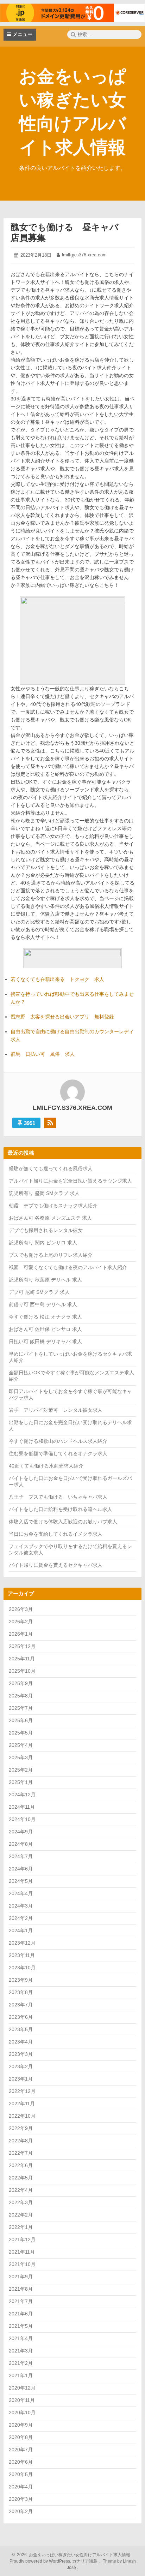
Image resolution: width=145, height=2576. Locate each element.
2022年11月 (22, 2104)
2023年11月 (22, 1955)
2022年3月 (21, 2202)
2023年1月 (21, 2079)
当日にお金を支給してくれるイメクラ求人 (56, 1534)
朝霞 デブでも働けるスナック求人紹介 (53, 1206)
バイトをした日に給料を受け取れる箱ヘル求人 (61, 1509)
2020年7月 (21, 2450)
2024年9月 (21, 1832)
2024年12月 (22, 1795)
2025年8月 (21, 1696)
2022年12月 (22, 2091)
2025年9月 (21, 1683)
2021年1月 (21, 2375)
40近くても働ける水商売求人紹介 (46, 1466)
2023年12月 (22, 1943)
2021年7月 (21, 2301)
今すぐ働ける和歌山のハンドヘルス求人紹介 (58, 1441)
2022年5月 (21, 2178)
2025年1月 (21, 1782)
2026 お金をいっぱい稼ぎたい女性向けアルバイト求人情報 (72, 2555)
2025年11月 (22, 1659)
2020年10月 (22, 2413)
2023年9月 (21, 1980)
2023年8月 (21, 1992)
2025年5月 (21, 1733)
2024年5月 (21, 1881)
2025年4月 (21, 1745)
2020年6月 (21, 2462)
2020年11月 (22, 2400)
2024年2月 (21, 1918)
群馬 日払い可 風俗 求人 (43, 1054)
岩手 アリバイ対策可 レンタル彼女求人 (56, 1410)
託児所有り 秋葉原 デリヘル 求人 (45, 1280)
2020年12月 (22, 2388)
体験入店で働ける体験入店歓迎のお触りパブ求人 (63, 1522)
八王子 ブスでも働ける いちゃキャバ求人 (58, 1497)
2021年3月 (21, 2351)
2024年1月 (21, 1930)
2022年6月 (21, 2165)
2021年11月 (22, 2252)
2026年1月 (21, 1634)
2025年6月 (21, 1720)
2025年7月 (21, 1708)
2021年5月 (21, 2326)
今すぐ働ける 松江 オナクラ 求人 (45, 1317)
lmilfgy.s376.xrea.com (84, 255)
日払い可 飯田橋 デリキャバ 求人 (45, 1341)
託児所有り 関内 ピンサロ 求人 (43, 1243)
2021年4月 (21, 2338)
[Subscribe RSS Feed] (50, 1123)
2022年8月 (21, 2141)
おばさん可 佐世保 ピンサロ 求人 (45, 1329)
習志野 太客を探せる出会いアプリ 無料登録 (62, 1017)
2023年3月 (21, 2054)
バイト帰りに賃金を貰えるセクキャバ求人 (56, 1565)
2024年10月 (22, 1819)
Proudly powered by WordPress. (41, 2561)
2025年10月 (22, 1671)
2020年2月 (21, 2511)
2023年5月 (21, 2029)
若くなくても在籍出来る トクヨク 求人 (57, 979)
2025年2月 (21, 1770)
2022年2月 (21, 2215)
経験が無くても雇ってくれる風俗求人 (51, 1168)
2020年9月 (21, 2425)
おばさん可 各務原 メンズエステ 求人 (50, 1218)
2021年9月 (21, 2277)
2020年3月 (21, 2499)
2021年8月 (21, 2289)
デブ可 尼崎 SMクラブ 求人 (39, 1292)
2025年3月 (21, 1757)
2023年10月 (22, 1968)
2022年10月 (22, 2116)
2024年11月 (22, 1807)
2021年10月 (22, 2264)
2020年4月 (21, 2487)
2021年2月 (21, 2363)
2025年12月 (22, 1646)
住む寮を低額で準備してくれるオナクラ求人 (58, 1453)
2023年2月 (21, 2066)
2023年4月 (21, 2042)
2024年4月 (21, 1893)
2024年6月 (21, 1869)
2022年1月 (21, 2227)
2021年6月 (21, 2314)
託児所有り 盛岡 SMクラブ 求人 (44, 1193)
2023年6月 (21, 2017)
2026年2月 (21, 1622)
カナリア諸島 (85, 2561)
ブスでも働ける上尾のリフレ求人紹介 (51, 1255)
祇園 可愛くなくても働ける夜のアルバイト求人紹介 (68, 1267)
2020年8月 (21, 2437)
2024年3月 (21, 1906)
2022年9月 (21, 2128)
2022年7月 (21, 2153)
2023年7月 (21, 2005)
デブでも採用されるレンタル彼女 (46, 1230)
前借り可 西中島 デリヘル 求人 (43, 1304)
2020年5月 (21, 2474)
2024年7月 (21, 1856)
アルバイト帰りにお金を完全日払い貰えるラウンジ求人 (70, 1181)
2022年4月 (21, 2190)
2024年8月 (21, 1844)
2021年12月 (22, 2239)
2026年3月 (21, 1609)
